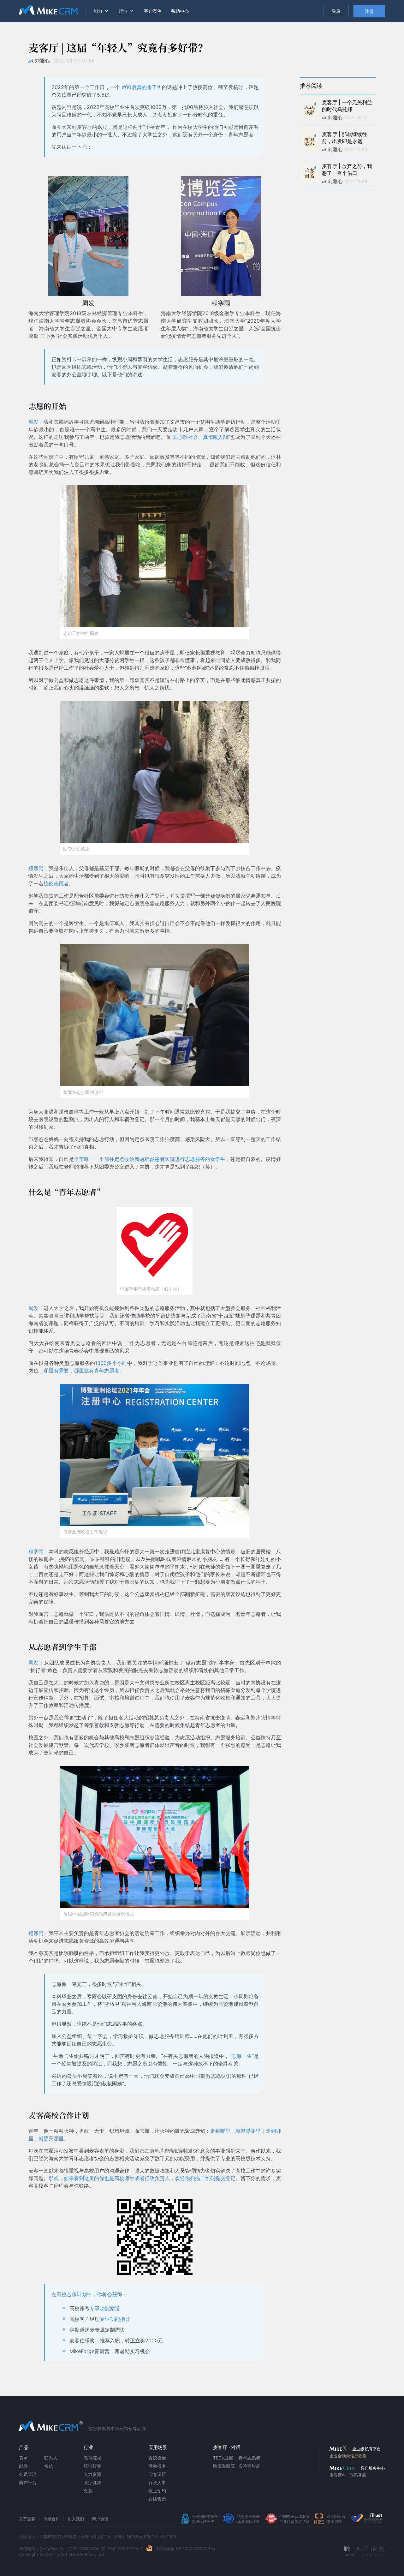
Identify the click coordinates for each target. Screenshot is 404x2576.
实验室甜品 (249, 2466)
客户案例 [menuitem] (153, 11)
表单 (23, 2458)
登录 (336, 11)
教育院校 (92, 2458)
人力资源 (92, 2474)
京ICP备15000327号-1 (122, 2549)
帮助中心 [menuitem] (180, 11)
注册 (369, 11)
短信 (49, 2466)
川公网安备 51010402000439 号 (185, 2549)
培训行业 (92, 2466)
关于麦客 (27, 2519)
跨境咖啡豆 (224, 2466)
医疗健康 (92, 2482)
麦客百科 (338, 2475)
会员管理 (28, 2474)
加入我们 (76, 2519)
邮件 (23, 2466)
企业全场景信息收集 (348, 2456)
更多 (88, 2491)
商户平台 (28, 2482)
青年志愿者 (249, 2458)
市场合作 (51, 2519)
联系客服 (358, 2475)
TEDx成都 (223, 2458)
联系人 (51, 2458)
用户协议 (100, 2519)
